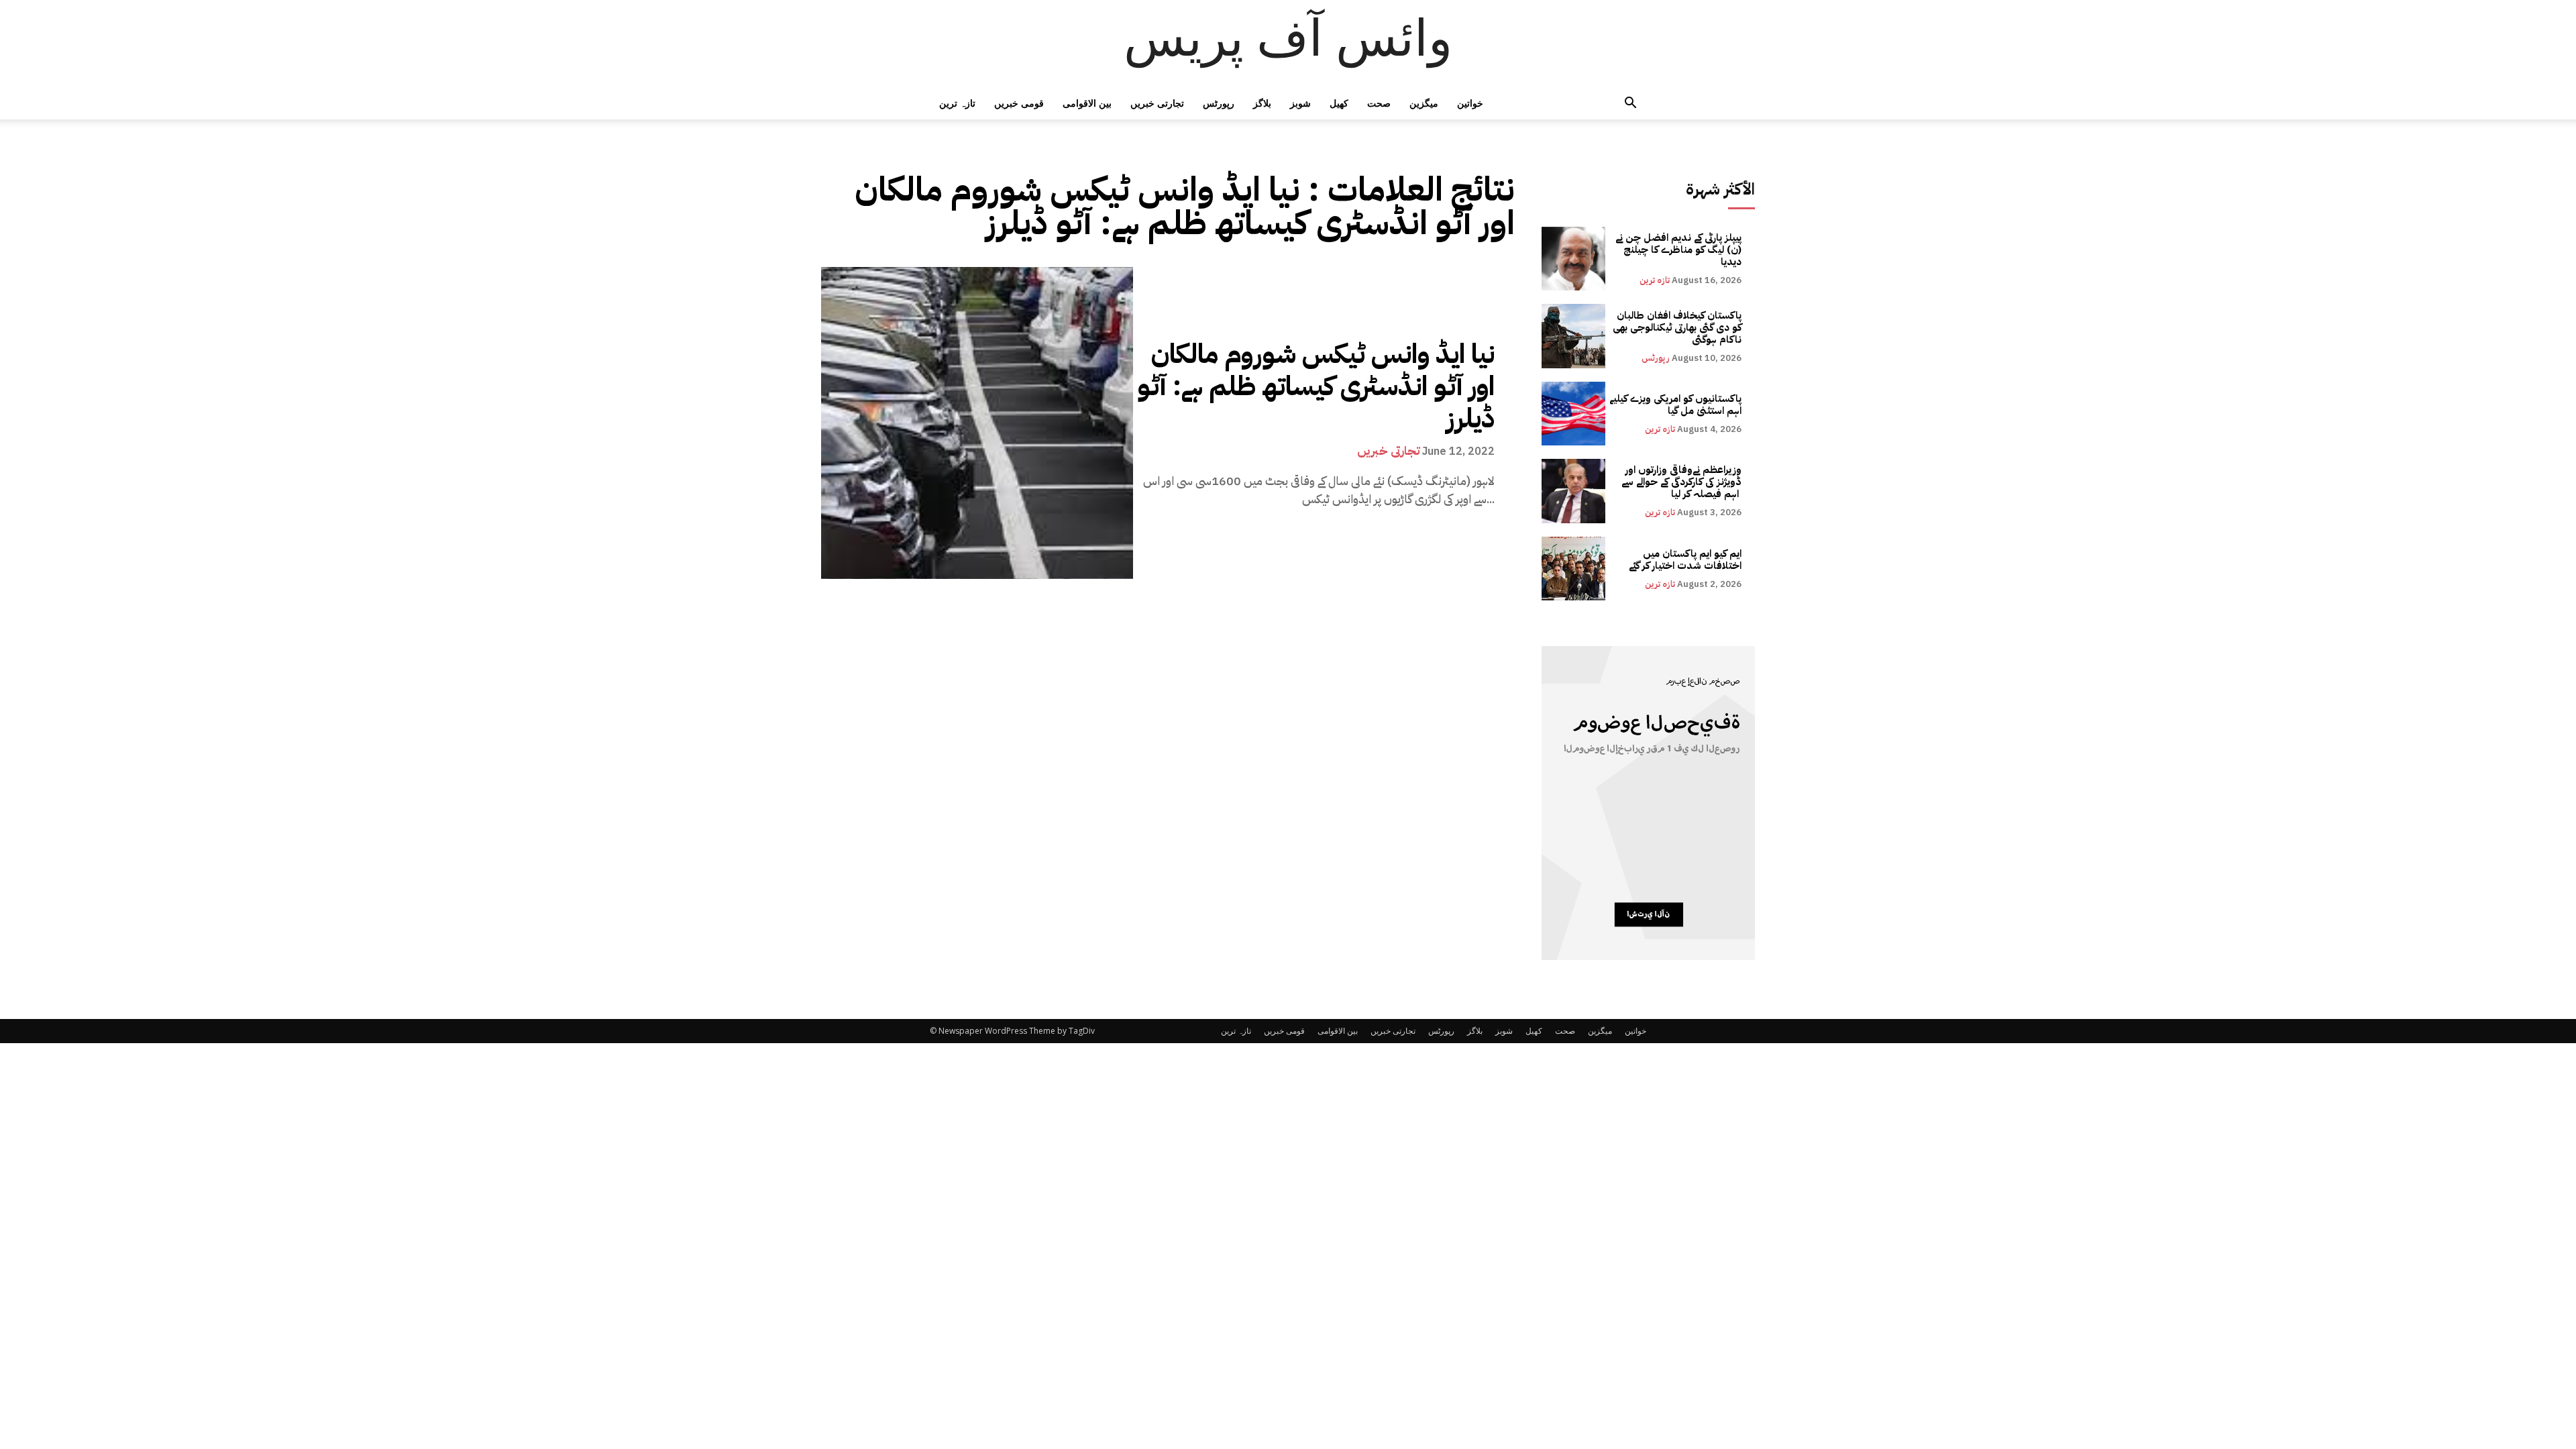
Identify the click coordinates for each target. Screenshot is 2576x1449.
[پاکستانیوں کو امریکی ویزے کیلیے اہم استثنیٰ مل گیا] (1573, 414)
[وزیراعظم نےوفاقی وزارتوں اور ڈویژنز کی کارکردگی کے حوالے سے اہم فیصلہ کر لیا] (1573, 491)
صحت (1379, 103)
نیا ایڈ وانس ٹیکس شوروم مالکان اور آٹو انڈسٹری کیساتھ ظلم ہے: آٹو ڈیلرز (1316, 386)
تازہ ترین (957, 103)
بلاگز (1262, 103)
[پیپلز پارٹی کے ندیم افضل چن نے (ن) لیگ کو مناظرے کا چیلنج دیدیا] (1573, 259)
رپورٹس (1219, 103)
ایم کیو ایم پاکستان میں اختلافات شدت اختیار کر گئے (1685, 559)
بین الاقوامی (1087, 103)
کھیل (1339, 103)
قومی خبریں (1019, 103)
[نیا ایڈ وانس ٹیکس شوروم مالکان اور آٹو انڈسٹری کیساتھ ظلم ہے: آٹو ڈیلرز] (977, 423)
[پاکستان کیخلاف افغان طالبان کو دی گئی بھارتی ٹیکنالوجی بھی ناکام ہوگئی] (1573, 336)
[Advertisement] (402, 1142)
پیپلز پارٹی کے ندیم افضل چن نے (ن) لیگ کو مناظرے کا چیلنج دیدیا (1678, 250)
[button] (1630, 104)
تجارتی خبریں (1157, 103)
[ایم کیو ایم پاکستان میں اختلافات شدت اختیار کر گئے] (1573, 569)
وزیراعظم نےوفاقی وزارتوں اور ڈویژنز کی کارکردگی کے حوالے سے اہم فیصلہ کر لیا (1681, 482)
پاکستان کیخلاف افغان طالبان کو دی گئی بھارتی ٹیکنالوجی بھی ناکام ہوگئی (1677, 327)
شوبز (1300, 103)
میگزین (1424, 103)
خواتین (1470, 103)
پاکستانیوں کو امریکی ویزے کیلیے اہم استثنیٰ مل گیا (1675, 405)
